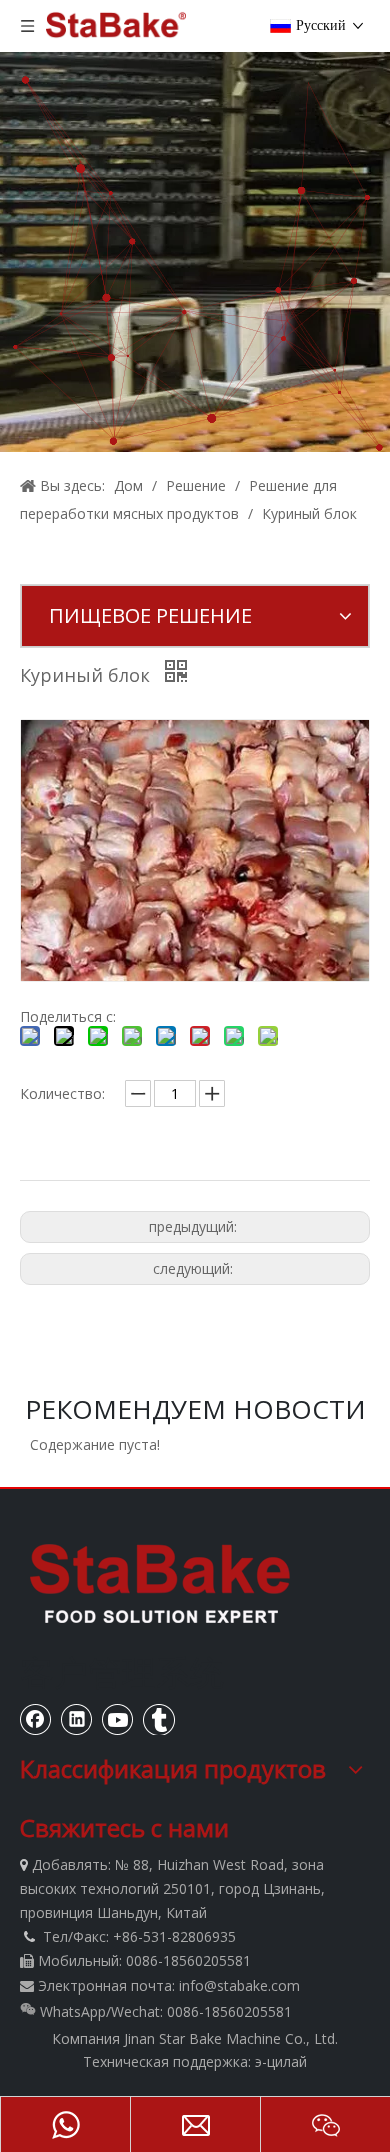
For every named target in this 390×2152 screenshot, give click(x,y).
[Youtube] (118, 1719)
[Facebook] (36, 1719)
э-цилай (281, 2061)
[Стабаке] (160, 1583)
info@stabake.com (239, 1985)
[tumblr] (159, 1719)
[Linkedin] (77, 1719)
